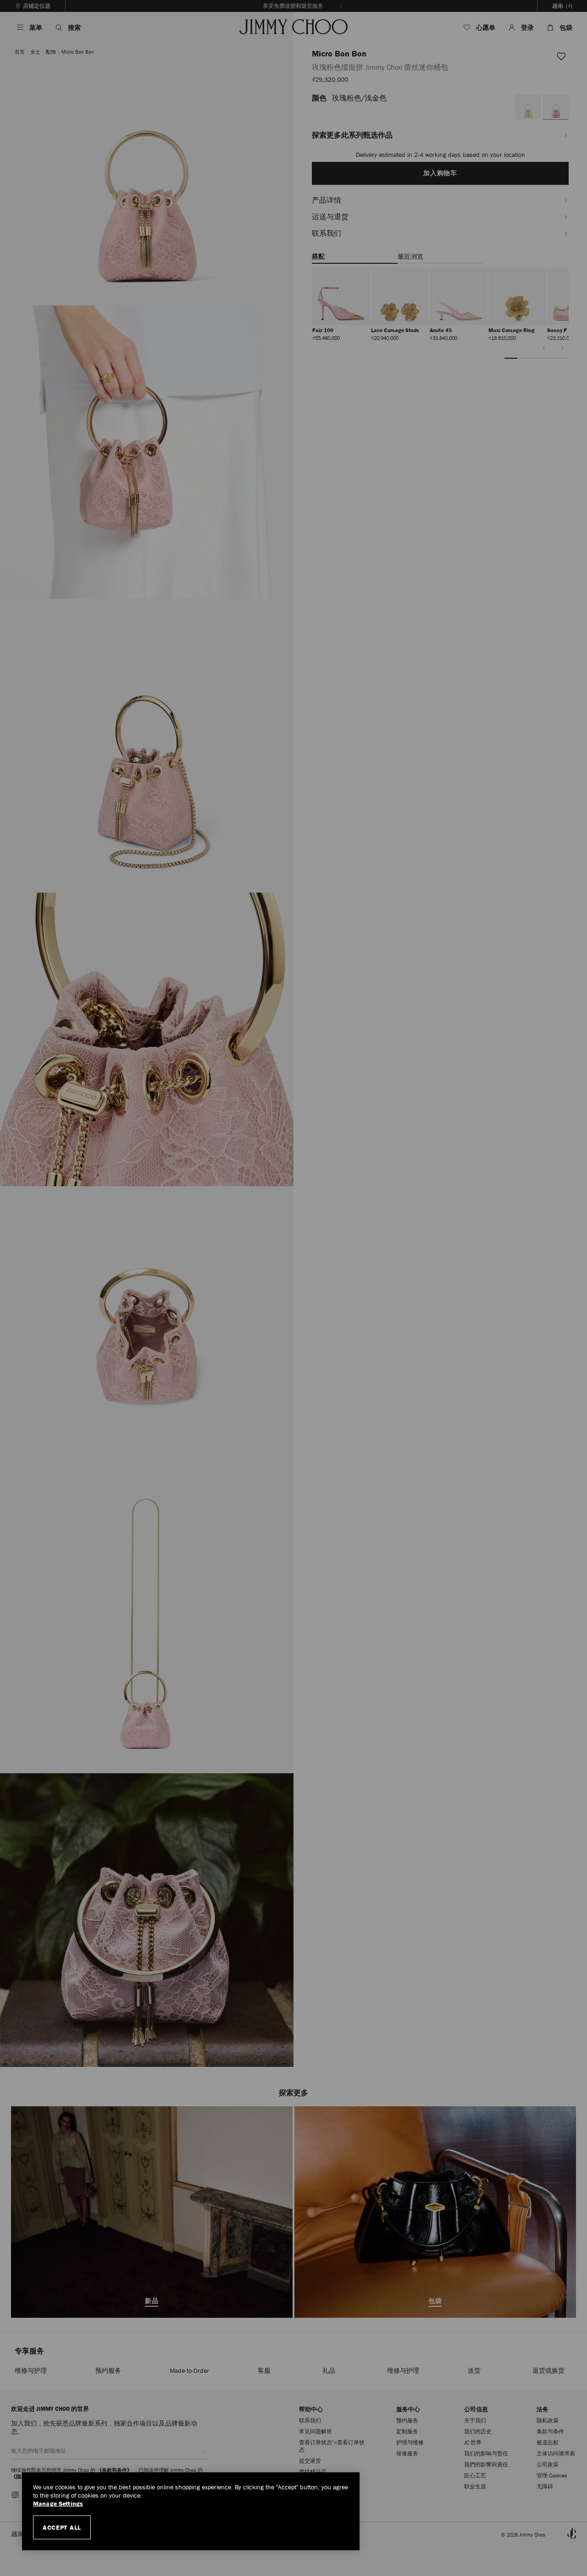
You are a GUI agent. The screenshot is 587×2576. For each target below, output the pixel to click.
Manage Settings (58, 2504)
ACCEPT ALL (62, 2527)
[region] (191, 2511)
